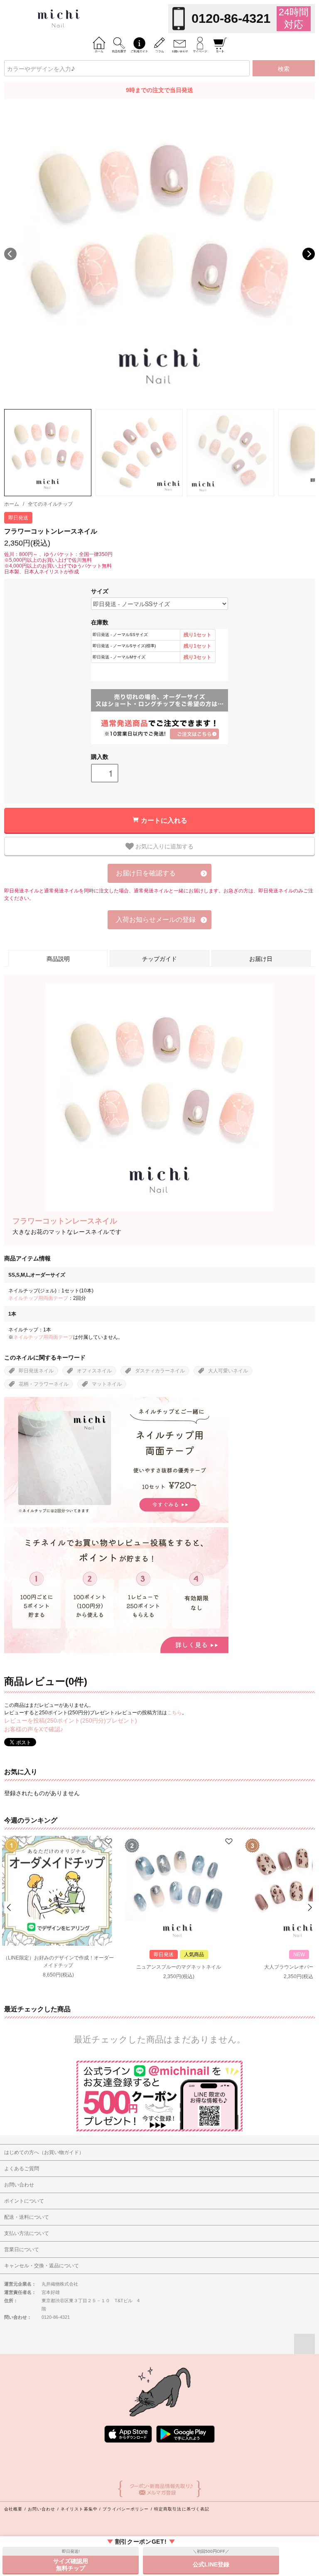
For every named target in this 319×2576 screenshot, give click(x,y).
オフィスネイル (94, 1371)
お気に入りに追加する (164, 846)
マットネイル (107, 1384)
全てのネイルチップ (50, 504)
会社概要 (13, 2509)
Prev (10, 1907)
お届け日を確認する (146, 873)
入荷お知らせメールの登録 (156, 920)
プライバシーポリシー (126, 2509)
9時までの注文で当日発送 (159, 90)
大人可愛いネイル (228, 1371)
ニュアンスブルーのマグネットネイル (179, 1967)
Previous (10, 254)
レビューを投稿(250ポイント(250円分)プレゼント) (71, 1721)
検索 (284, 68)
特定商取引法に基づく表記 (182, 2509)
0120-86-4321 (231, 18)
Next (309, 254)
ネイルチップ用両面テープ (38, 1298)
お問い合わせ (42, 2509)
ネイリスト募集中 (79, 2509)
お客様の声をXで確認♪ (34, 1729)
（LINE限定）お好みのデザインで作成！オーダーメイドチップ (58, 1962)
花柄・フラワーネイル (44, 1384)
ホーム (12, 504)
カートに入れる (164, 820)
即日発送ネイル (36, 1371)
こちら (174, 1713)
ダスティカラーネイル (160, 1371)
